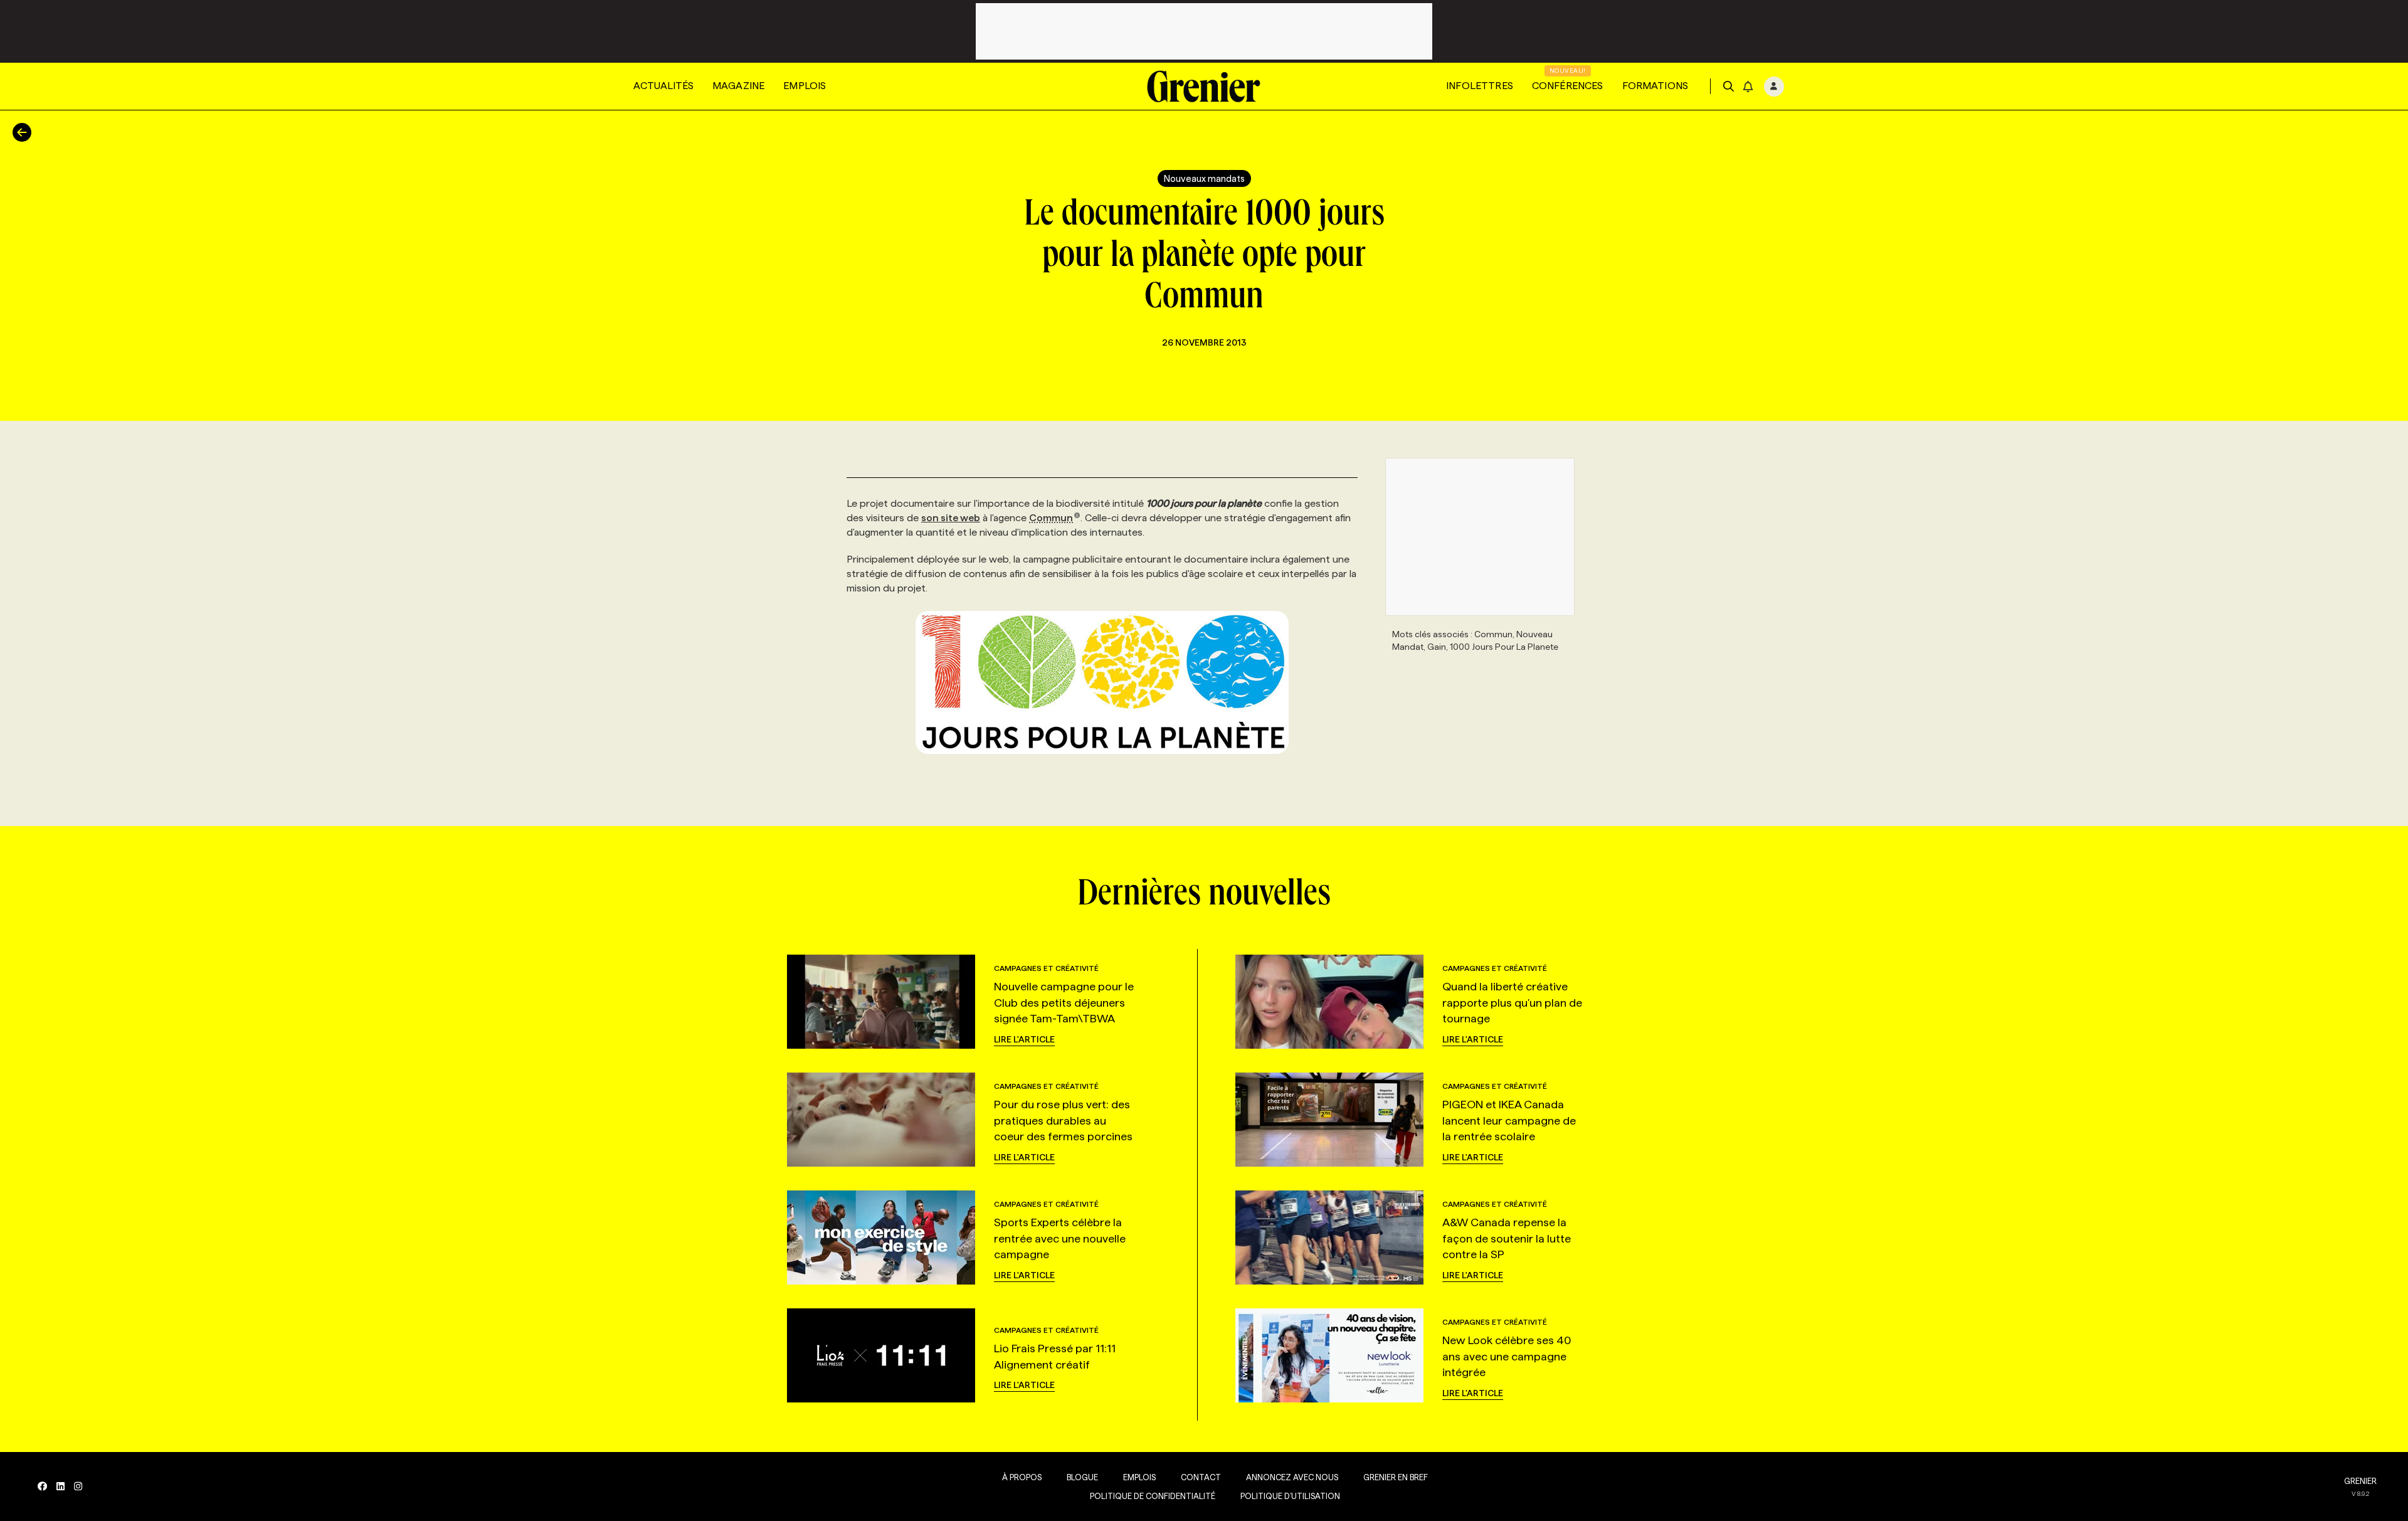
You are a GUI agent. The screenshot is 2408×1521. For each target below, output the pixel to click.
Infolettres (1480, 86)
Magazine (738, 86)
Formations (1655, 86)
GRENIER (2360, 1481)
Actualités (663, 86)
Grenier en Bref (1396, 1477)
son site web (951, 518)
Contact (1201, 1477)
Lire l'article (1024, 1039)
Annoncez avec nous (1292, 1477)
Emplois (805, 86)
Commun (1051, 518)
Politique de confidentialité (1153, 1496)
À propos (1022, 1477)
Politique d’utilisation (1290, 1496)
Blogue (1082, 1477)
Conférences (1568, 86)
